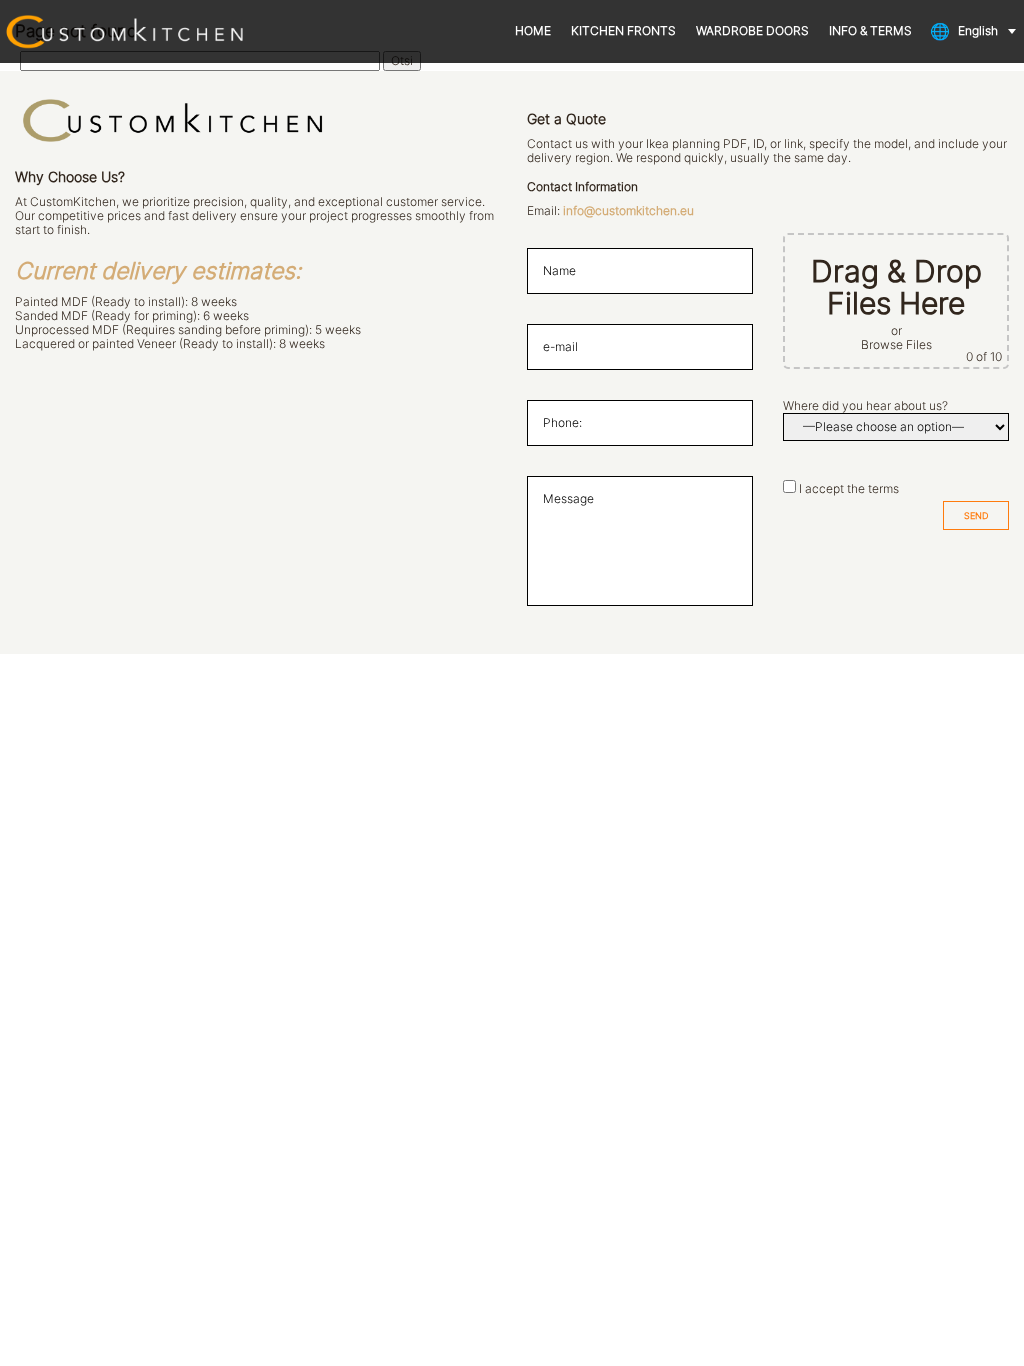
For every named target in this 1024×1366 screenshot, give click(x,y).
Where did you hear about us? (865, 406)
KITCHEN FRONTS (623, 31)
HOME (533, 31)
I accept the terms (849, 489)
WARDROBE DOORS (752, 31)
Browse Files (896, 345)
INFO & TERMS (870, 31)
